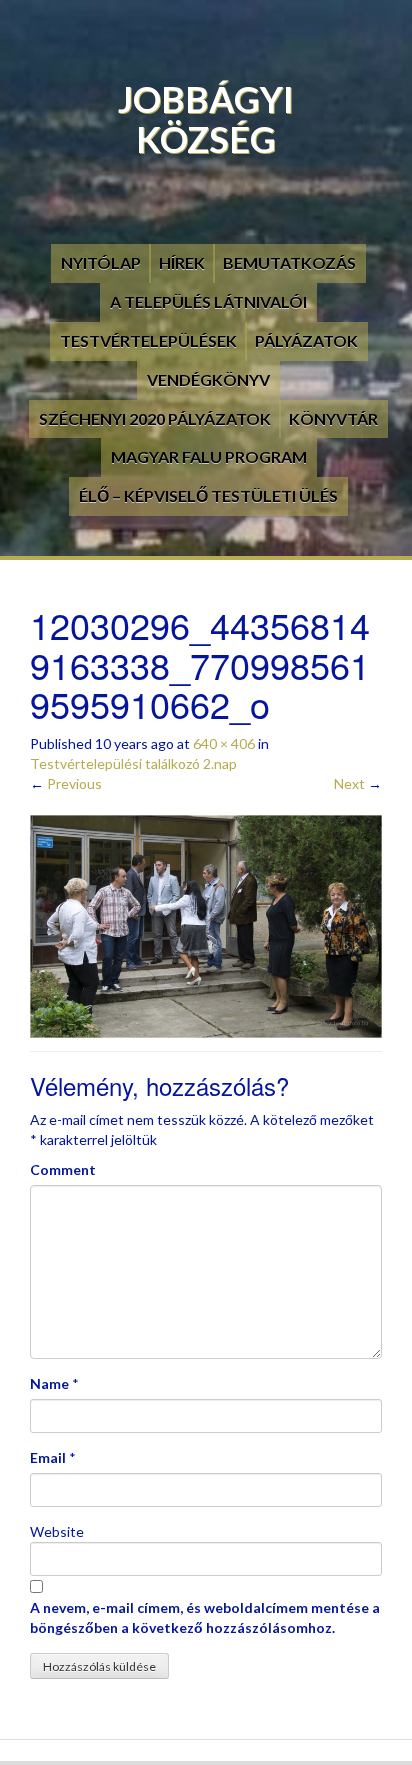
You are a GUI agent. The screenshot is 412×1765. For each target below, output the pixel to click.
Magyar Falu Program (209, 456)
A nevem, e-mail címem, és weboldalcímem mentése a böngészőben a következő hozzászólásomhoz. (205, 1617)
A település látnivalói (208, 301)
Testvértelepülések (148, 340)
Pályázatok (306, 340)
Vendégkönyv (208, 379)
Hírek (182, 262)
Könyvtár (333, 418)
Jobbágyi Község (206, 119)
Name (49, 1383)
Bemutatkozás (289, 262)
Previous (66, 783)
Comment (63, 1169)
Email (48, 1457)
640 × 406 (224, 743)
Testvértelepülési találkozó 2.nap (133, 763)
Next (358, 783)
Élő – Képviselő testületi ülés (208, 495)
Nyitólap (101, 262)
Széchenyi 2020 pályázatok (155, 418)
